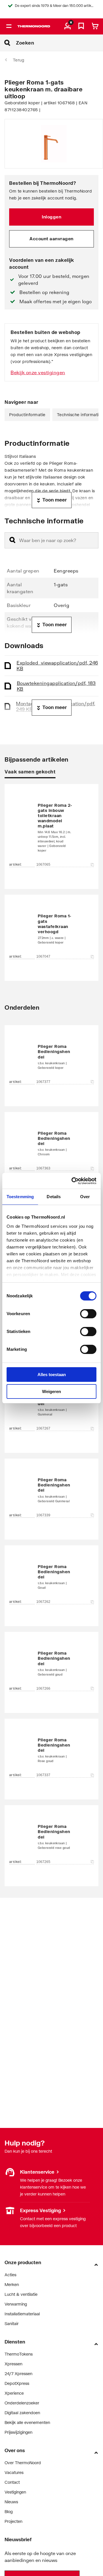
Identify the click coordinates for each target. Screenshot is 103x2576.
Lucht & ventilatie (21, 2294)
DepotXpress (17, 2383)
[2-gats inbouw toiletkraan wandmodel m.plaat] (51, 828)
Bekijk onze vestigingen (38, 372)
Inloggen (51, 217)
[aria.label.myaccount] (68, 26)
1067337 (43, 1775)
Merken (12, 2284)
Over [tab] (85, 1197)
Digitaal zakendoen (22, 2413)
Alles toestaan (52, 1375)
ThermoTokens (19, 2354)
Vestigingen (15, 2210)
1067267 (43, 1428)
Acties (10, 2275)
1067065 (43, 865)
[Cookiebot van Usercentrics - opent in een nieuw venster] (73, 1181)
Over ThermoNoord (23, 2463)
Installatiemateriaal (22, 2314)
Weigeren (51, 1391)
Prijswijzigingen (18, 2432)
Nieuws (11, 2502)
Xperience (14, 2393)
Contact (12, 2482)
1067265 (43, 1862)
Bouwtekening (56, 686)
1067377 (43, 1082)
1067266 (43, 1688)
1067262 (43, 1602)
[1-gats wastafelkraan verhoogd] (51, 929)
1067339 (43, 1515)
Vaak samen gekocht (30, 772)
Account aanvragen (51, 239)
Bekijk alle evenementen (27, 2422)
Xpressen (13, 2364)
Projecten (13, 2521)
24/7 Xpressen (18, 2374)
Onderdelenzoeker (22, 2403)
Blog (9, 2511)
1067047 (43, 956)
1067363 (43, 1168)
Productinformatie (27, 415)
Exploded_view (57, 665)
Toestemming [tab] (20, 1197)
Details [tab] (54, 1197)
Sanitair (12, 2324)
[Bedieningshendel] (51, 1057)
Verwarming (16, 2304)
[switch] (88, 1314)
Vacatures (14, 2472)
